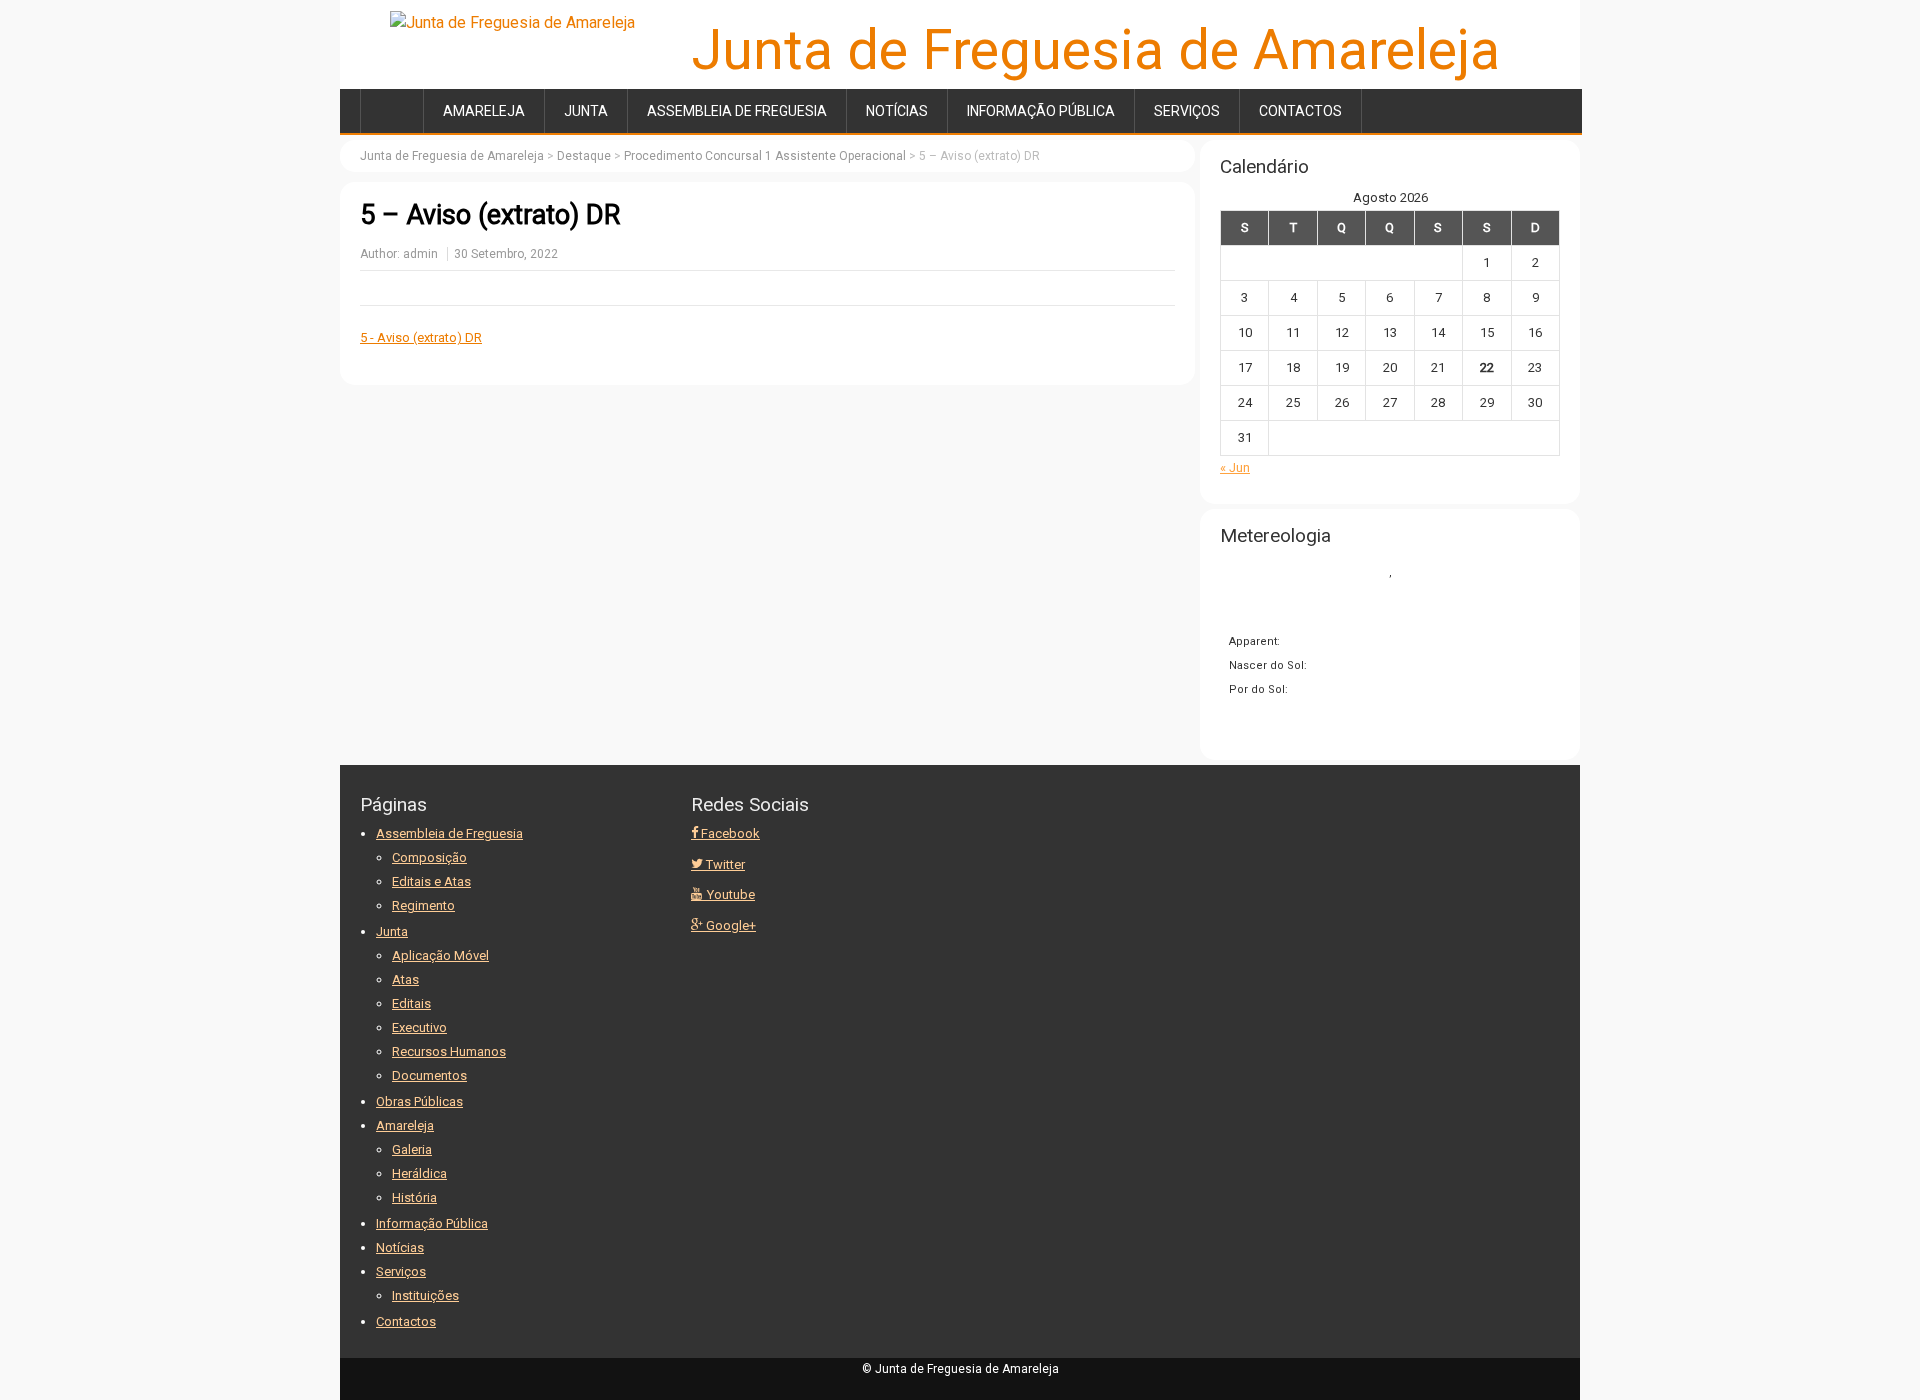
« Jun (1235, 467)
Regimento (423, 905)
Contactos (1300, 111)
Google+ (729, 925)
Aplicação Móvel (440, 955)
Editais (411, 1003)
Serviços (1187, 111)
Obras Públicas (419, 1101)
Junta (586, 111)
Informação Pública (1041, 111)
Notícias (897, 111)
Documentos (429, 1075)
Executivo (419, 1027)
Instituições (425, 1295)
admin (420, 254)
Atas (405, 979)
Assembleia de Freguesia (737, 111)
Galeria (412, 1149)
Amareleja (484, 111)
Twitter (724, 864)
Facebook (729, 833)
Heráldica (419, 1173)
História (414, 1197)
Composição (429, 857)
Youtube (729, 894)
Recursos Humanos (449, 1051)
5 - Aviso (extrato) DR (421, 337)
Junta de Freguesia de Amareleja (1096, 50)
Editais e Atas (431, 881)
